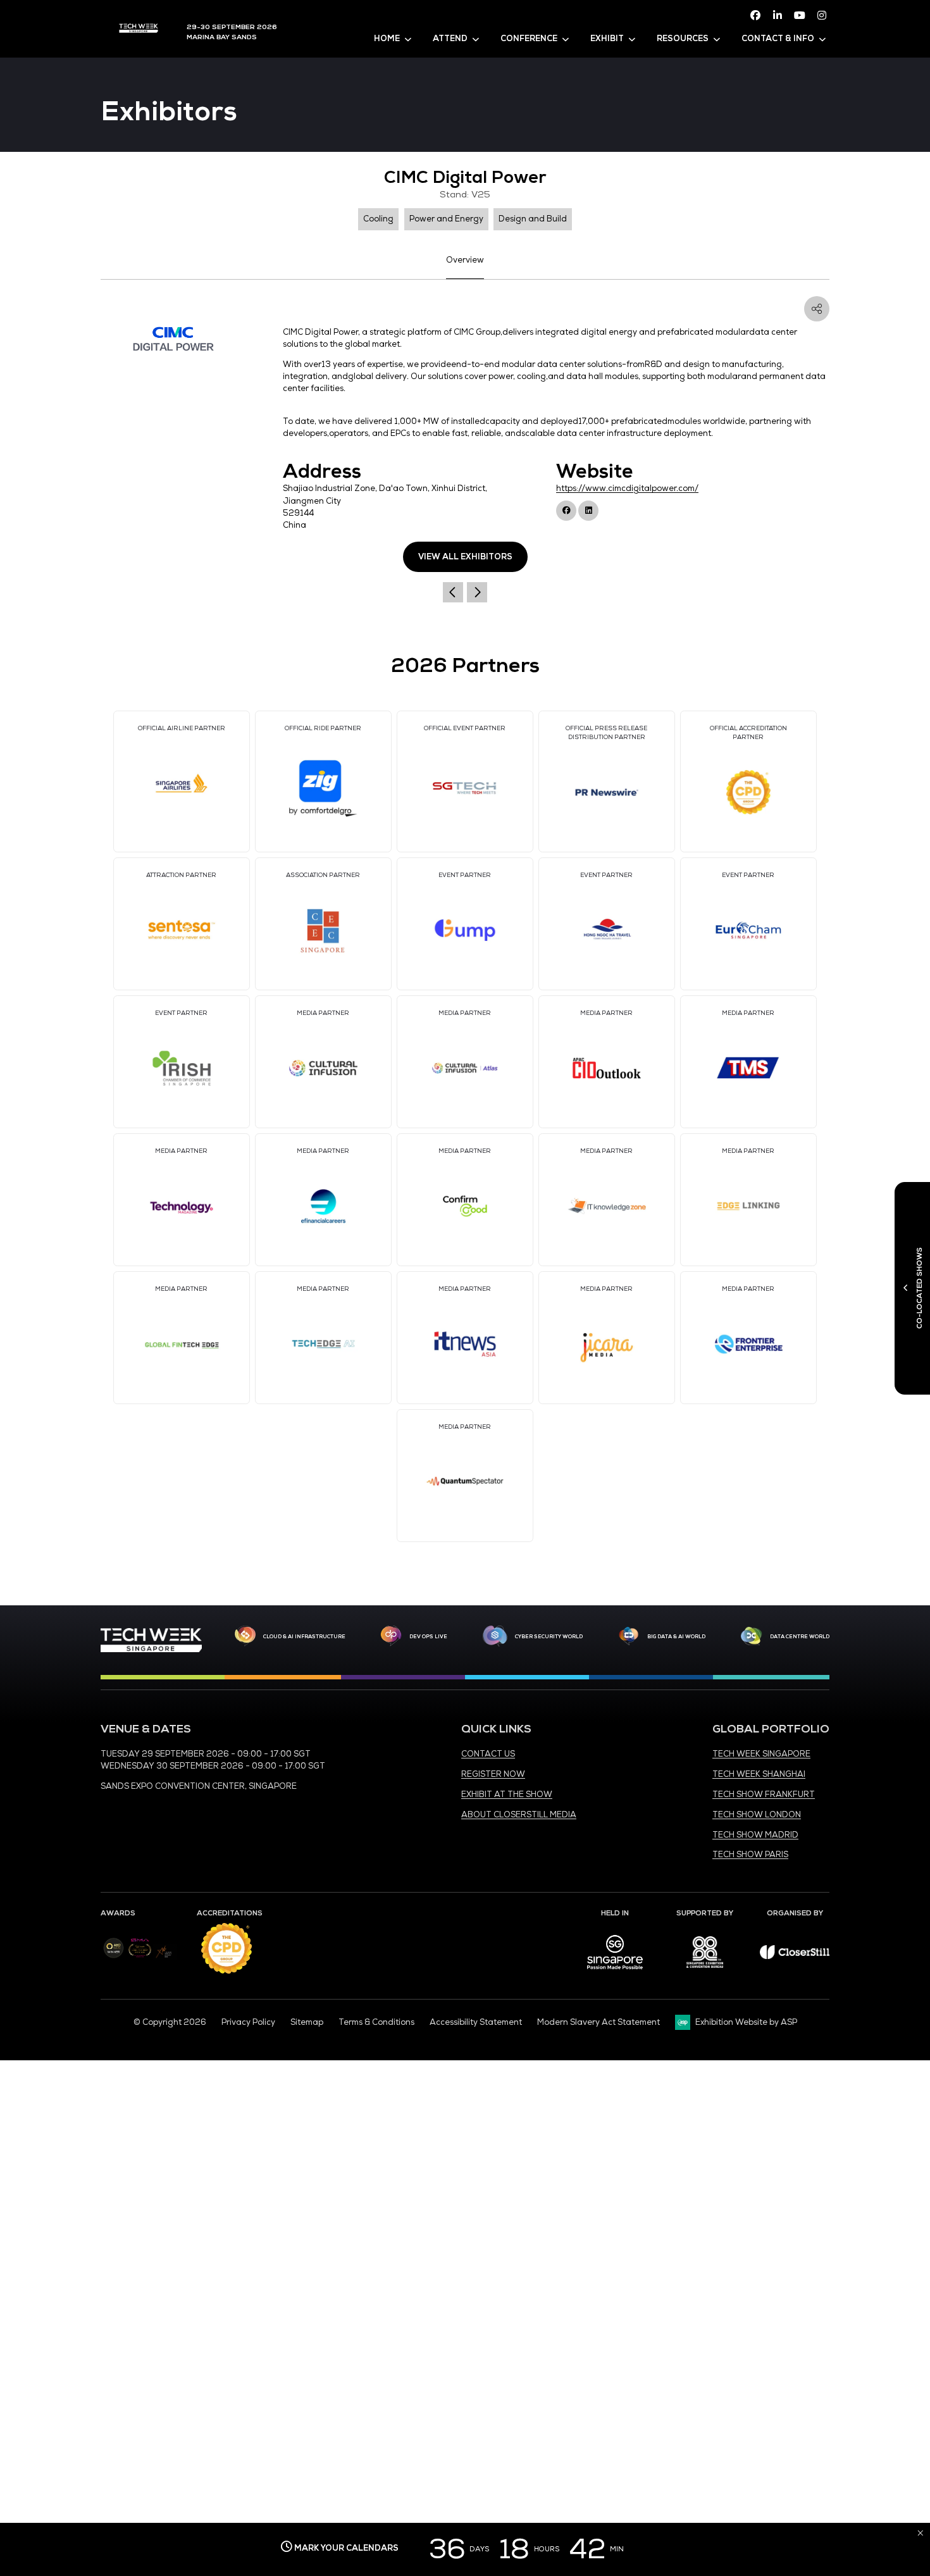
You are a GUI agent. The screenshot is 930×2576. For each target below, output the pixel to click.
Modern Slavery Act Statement (598, 2022)
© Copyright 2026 (170, 2022)
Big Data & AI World (676, 1636)
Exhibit (607, 39)
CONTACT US (488, 1754)
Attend (450, 39)
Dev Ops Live (428, 1636)
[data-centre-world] (752, 1636)
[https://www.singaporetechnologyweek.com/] (151, 1650)
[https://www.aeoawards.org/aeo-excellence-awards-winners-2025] (114, 1956)
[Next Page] (477, 592)
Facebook (755, 15)
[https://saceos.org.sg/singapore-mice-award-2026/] (139, 1958)
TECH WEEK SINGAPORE (761, 1754)
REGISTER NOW (493, 1774)
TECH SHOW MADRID (755, 1835)
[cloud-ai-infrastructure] (245, 1636)
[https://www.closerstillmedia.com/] (795, 1957)
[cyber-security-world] (495, 1636)
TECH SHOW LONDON (757, 1815)
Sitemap (307, 2022)
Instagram (822, 15)
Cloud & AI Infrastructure (304, 1636)
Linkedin (778, 15)
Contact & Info (778, 39)
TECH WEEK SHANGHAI (759, 1774)
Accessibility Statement (476, 2022)
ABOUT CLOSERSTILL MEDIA (519, 1815)
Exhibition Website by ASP (746, 2022)
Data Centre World (800, 1636)
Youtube (800, 15)
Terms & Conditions (376, 2022)
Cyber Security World (549, 1636)
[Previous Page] (453, 592)
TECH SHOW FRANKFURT (764, 1795)
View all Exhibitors (465, 557)
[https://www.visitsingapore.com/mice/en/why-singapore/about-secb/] (615, 1974)
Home (387, 39)
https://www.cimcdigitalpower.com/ (627, 488)
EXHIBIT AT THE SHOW (507, 1795)
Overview (465, 260)
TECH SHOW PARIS (750, 1855)
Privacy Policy (248, 2022)
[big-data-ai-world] (629, 1636)
